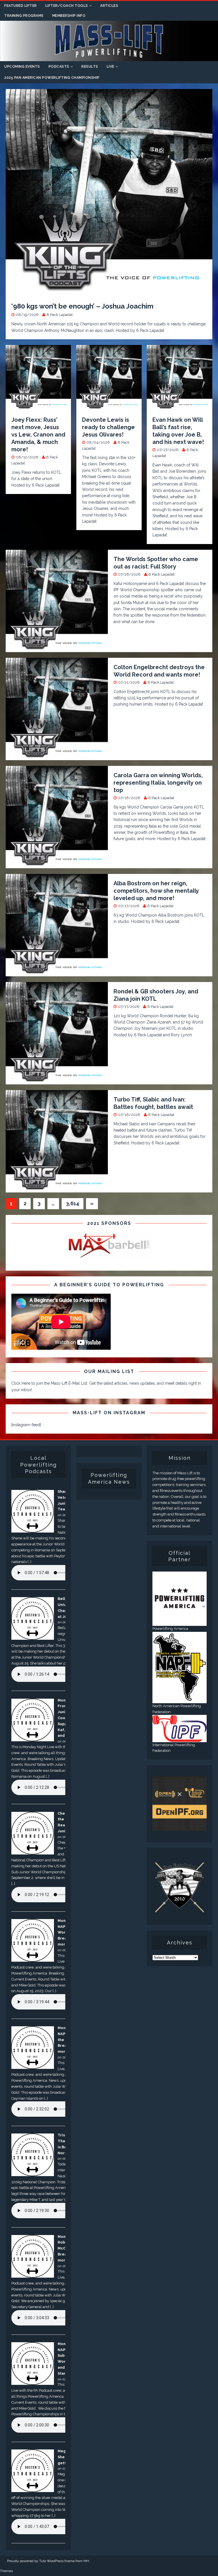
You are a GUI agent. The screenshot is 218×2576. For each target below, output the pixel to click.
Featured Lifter (21, 6)
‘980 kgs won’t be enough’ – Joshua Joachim (82, 306)
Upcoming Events (22, 67)
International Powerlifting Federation (174, 1748)
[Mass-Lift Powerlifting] (109, 58)
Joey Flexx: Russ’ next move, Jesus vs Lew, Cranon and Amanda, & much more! (38, 435)
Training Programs (24, 16)
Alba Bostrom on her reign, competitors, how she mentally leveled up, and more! (156, 891)
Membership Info (69, 16)
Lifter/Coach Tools (67, 6)
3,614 (73, 1203)
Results (90, 67)
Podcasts (59, 67)
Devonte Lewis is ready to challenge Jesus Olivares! (108, 427)
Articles (109, 6)
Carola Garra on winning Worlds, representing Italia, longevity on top (158, 783)
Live (111, 67)
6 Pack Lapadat (60, 315)
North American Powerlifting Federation (177, 1709)
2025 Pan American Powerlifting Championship (52, 78)
